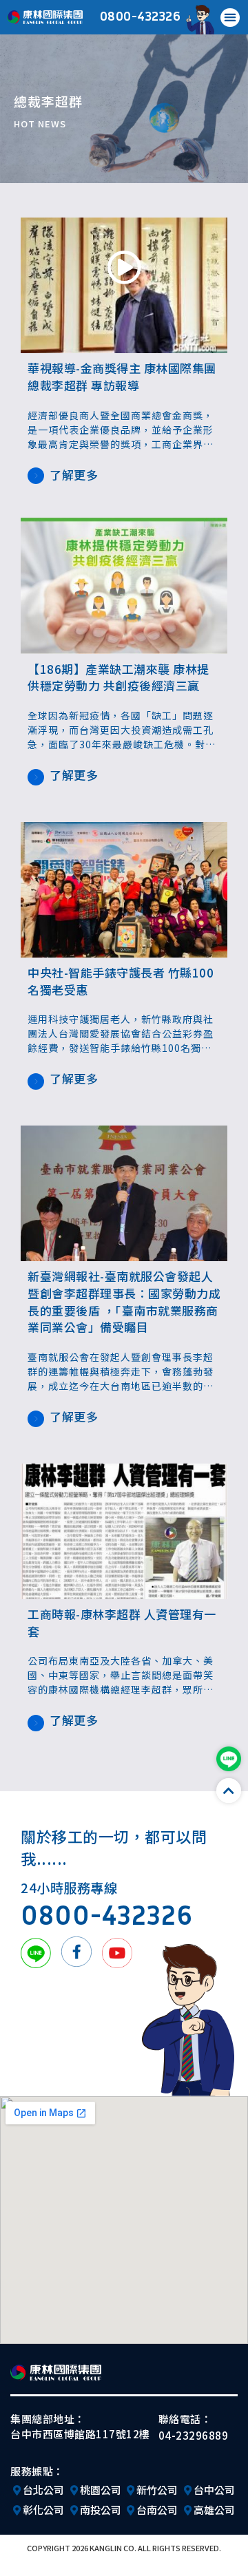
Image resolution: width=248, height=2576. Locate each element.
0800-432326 (141, 15)
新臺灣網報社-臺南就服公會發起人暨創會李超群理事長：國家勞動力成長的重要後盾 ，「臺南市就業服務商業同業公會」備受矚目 (124, 1301)
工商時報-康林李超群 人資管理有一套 (122, 1623)
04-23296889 (194, 2435)
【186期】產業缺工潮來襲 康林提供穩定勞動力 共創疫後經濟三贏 (118, 677)
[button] (230, 18)
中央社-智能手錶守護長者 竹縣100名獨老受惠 (121, 981)
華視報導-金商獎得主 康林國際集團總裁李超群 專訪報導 (122, 377)
